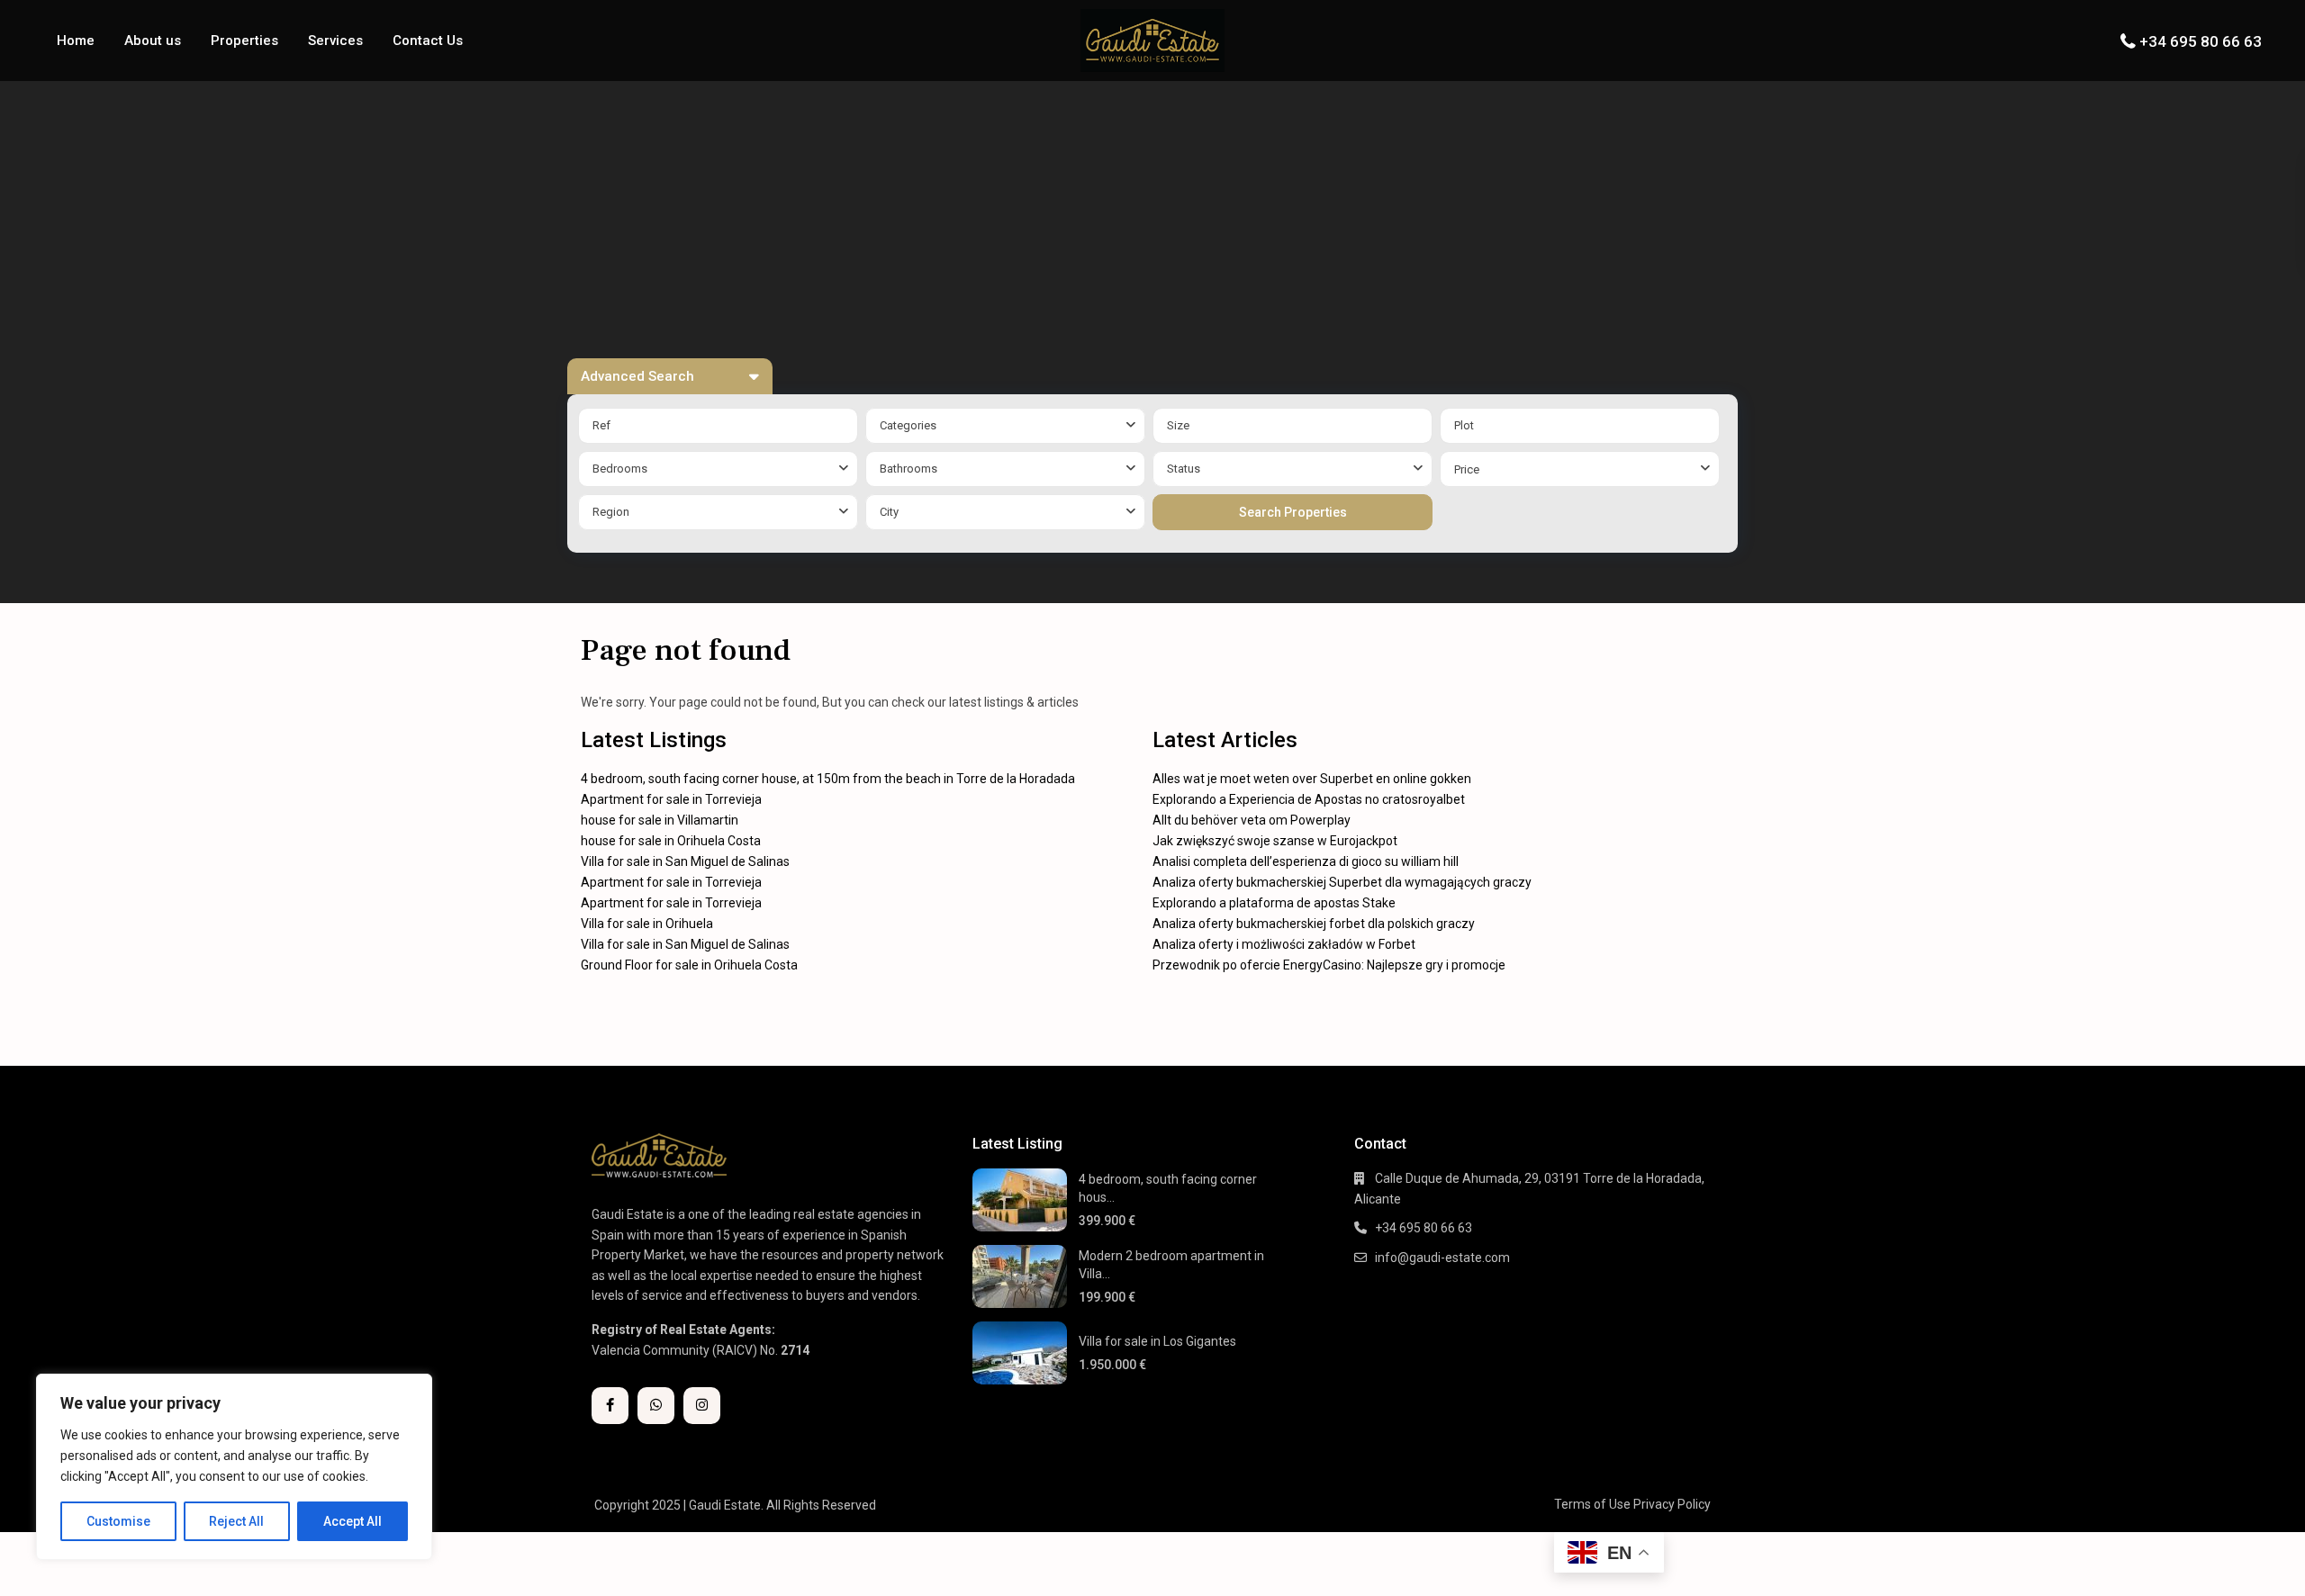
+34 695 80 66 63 (2201, 41)
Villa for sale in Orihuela (647, 924)
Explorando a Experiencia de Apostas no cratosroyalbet (1309, 799)
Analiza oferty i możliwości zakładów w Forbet (1284, 944)
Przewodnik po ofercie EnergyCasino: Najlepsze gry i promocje (1329, 965)
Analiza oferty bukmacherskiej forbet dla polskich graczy (1314, 924)
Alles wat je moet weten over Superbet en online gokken (1312, 779)
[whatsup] (656, 1406)
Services (335, 41)
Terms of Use (1592, 1504)
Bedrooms (620, 469)
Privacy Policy (1672, 1504)
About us (153, 41)
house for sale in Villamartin (660, 820)
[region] (234, 1467)
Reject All (236, 1521)
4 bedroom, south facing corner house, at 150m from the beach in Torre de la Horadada (828, 779)
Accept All (353, 1521)
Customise (118, 1521)
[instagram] (702, 1406)
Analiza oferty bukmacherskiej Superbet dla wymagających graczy (1342, 882)
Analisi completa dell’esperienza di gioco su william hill (1306, 861)
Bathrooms (908, 469)
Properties (244, 41)
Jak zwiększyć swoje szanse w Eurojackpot (1275, 841)
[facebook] (610, 1406)
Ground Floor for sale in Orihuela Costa (689, 965)
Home (76, 41)
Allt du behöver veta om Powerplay (1252, 820)
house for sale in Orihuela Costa (671, 841)
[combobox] (1005, 426)
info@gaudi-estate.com (1442, 1258)
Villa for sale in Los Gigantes (1157, 1341)
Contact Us (428, 41)
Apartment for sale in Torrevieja (671, 799)
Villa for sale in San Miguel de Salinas (685, 861)
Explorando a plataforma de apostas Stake (1274, 903)
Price (1467, 469)
